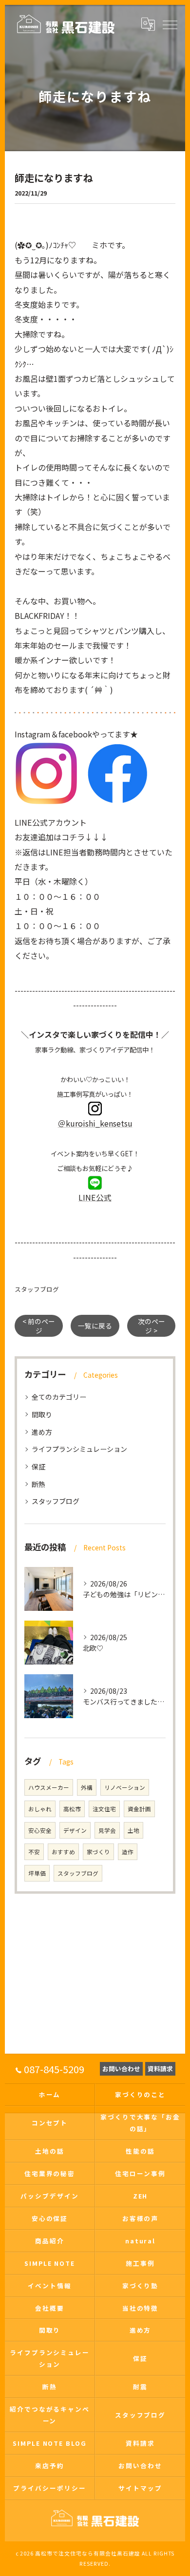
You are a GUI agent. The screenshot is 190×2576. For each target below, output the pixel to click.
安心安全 (40, 1830)
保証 (38, 1466)
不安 (34, 1852)
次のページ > (152, 1326)
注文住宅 (104, 1809)
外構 (87, 1787)
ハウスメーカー (49, 1787)
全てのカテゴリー (59, 1397)
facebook (75, 734)
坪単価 (37, 1873)
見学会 (107, 1830)
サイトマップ (140, 2488)
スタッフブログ (37, 1289)
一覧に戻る (95, 1326)
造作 (128, 1852)
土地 (133, 1830)
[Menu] (170, 24)
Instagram (33, 734)
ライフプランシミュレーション (79, 1449)
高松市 (72, 1809)
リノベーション (125, 1787)
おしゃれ (40, 1809)
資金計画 (139, 1809)
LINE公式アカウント (51, 822)
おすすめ (63, 1852)
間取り (42, 1414)
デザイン (75, 1830)
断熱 (38, 1484)
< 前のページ (39, 1326)
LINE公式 (95, 1197)
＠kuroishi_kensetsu (95, 1123)
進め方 (42, 1432)
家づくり (98, 1852)
